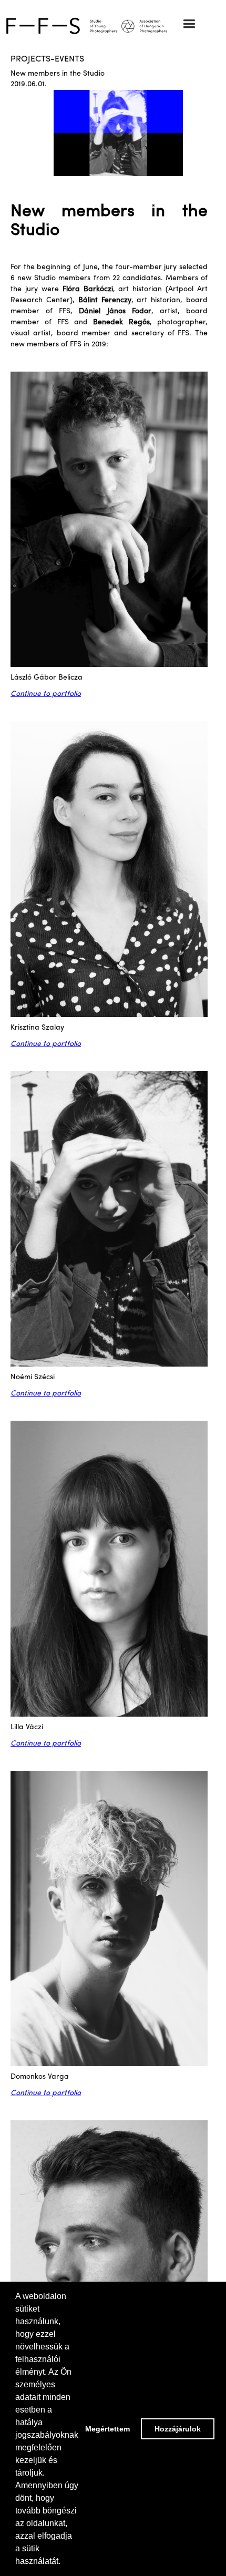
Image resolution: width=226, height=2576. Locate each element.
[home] (113, 25)
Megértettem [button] (107, 2429)
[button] (189, 24)
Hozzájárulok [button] (178, 2429)
